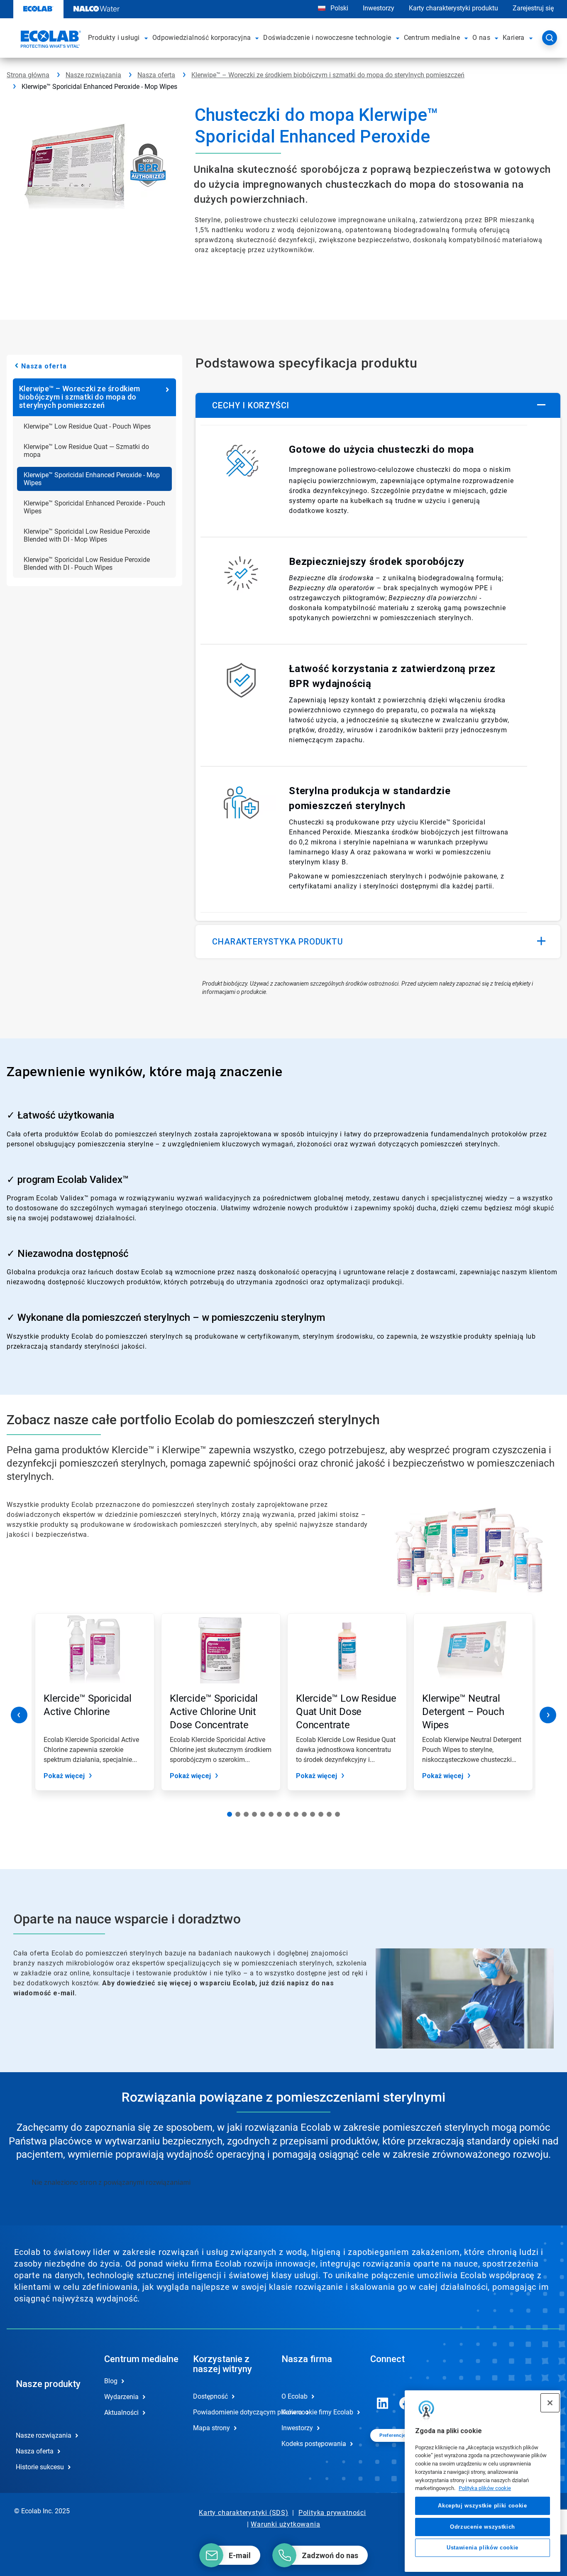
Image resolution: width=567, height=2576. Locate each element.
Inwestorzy (379, 8)
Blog (111, 2381)
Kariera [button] (514, 38)
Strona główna (28, 75)
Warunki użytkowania (285, 2524)
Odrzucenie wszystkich (483, 2526)
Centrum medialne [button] (432, 38)
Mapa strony (211, 2428)
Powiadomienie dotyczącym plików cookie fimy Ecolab (229, 2412)
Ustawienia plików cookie (483, 2548)
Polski (339, 8)
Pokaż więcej (64, 1776)
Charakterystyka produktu (277, 942)
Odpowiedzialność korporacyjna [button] (202, 38)
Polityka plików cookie (485, 2488)
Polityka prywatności (332, 2513)
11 (313, 1814)
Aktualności (121, 2413)
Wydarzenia (121, 2397)
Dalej (548, 1715)
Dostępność (210, 2396)
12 (321, 1814)
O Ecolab (294, 2396)
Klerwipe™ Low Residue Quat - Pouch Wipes (87, 426)
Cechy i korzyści (251, 405)
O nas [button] (481, 38)
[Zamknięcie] (550, 2403)
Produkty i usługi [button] (114, 38)
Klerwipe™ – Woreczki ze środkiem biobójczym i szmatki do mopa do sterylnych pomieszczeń (328, 75)
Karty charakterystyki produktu (453, 8)
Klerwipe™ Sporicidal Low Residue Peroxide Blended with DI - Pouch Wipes (87, 564)
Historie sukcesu (40, 2467)
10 (304, 1814)
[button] (147, 38)
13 (329, 1814)
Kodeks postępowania (314, 2444)
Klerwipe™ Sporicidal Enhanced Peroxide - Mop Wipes (92, 479)
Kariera (292, 2412)
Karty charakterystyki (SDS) (244, 2513)
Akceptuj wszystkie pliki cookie (482, 2506)
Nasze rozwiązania (93, 75)
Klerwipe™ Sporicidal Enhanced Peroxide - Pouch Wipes (94, 507)
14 (337, 1814)
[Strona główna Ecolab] (50, 40)
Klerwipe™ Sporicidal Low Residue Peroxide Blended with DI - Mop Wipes (87, 535)
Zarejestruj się (533, 8)
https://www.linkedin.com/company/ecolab (383, 2403)
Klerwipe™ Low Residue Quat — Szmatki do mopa (86, 451)
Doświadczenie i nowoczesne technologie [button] (327, 38)
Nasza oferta (156, 75)
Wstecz (19, 1715)
